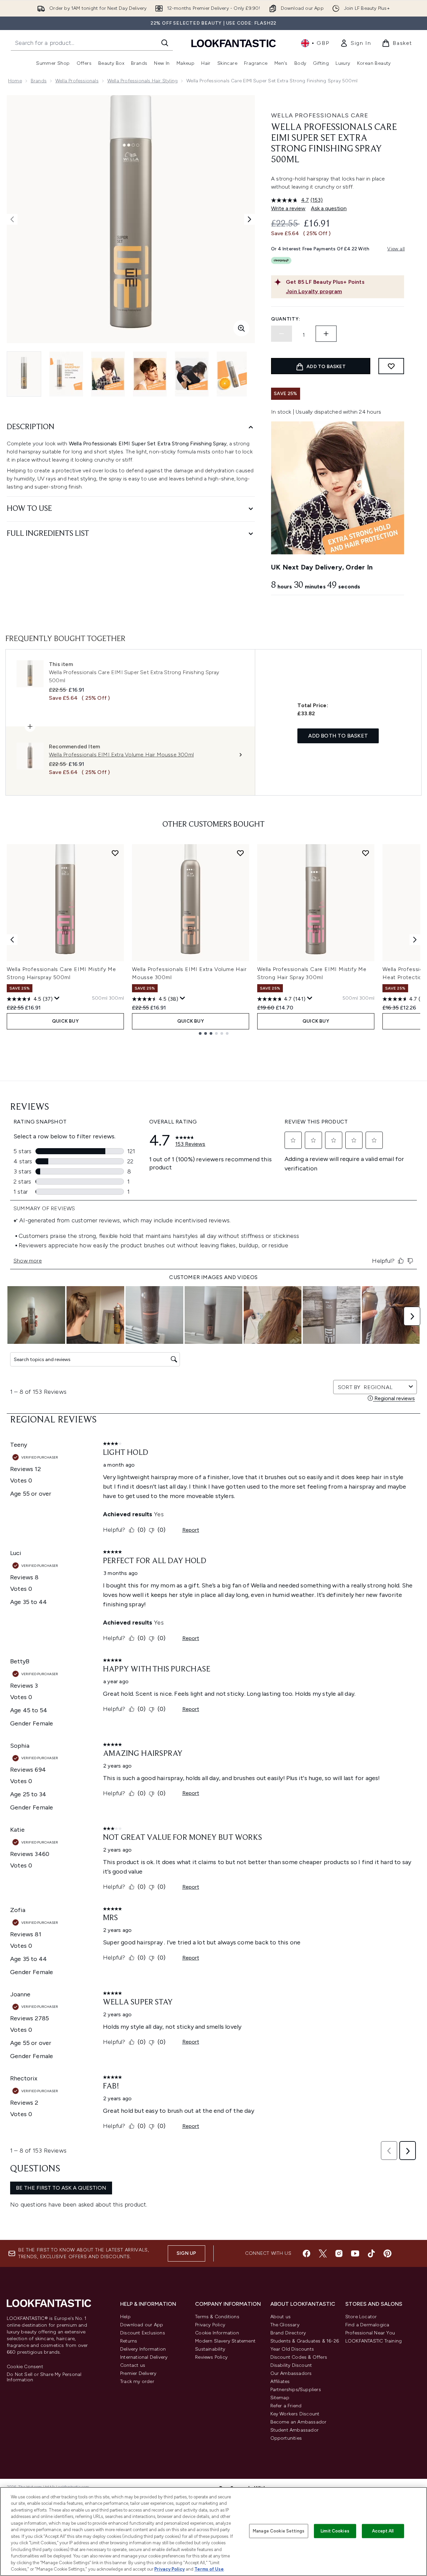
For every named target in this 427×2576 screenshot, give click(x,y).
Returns (129, 2341)
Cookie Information (217, 2333)
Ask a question (329, 208)
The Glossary (285, 2325)
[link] (355, 43)
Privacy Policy (210, 2325)
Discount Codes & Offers (299, 2357)
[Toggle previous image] (12, 219)
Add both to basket (338, 736)
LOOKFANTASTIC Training (373, 2341)
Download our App (142, 2325)
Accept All (383, 2531)
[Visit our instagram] (339, 2253)
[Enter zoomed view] (241, 328)
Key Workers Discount (295, 2414)
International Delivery (144, 2357)
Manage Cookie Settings (279, 2531)
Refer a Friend (286, 2406)
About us (281, 2317)
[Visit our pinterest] (388, 2253)
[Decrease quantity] (282, 334)
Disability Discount (291, 2365)
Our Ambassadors (291, 2373)
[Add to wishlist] (391, 366)
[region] (213, 2531)
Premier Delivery (138, 2373)
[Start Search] (165, 43)
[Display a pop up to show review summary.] (57, 998)
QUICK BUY (65, 1021)
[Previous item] (12, 940)
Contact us (133, 2365)
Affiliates (280, 2381)
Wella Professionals (77, 81)
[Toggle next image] (249, 219)
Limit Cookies (335, 2531)
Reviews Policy (211, 2357)
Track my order (137, 2381)
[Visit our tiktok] (371, 2253)
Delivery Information (143, 2349)
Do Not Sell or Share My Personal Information (44, 2377)
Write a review (288, 208)
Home (15, 81)
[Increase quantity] (326, 334)
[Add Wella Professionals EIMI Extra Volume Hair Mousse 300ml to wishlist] (240, 853)
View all (396, 249)
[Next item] (415, 940)
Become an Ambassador (299, 2422)
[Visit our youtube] (355, 2253)
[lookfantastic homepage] (234, 43)
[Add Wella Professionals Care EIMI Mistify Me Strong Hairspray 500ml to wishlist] (115, 853)
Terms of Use (209, 2569)
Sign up (186, 2253)
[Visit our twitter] (323, 2253)
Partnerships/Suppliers (296, 2390)
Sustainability (210, 2349)
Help (125, 2317)
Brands (39, 81)
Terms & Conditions (217, 2317)
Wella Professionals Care (320, 115)
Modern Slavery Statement (225, 2341)
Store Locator (361, 2317)
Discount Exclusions (143, 2333)
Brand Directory (288, 2333)
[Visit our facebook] (306, 2253)
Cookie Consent (25, 2367)
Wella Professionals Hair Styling (142, 81)
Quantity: (286, 319)
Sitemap (280, 2398)
